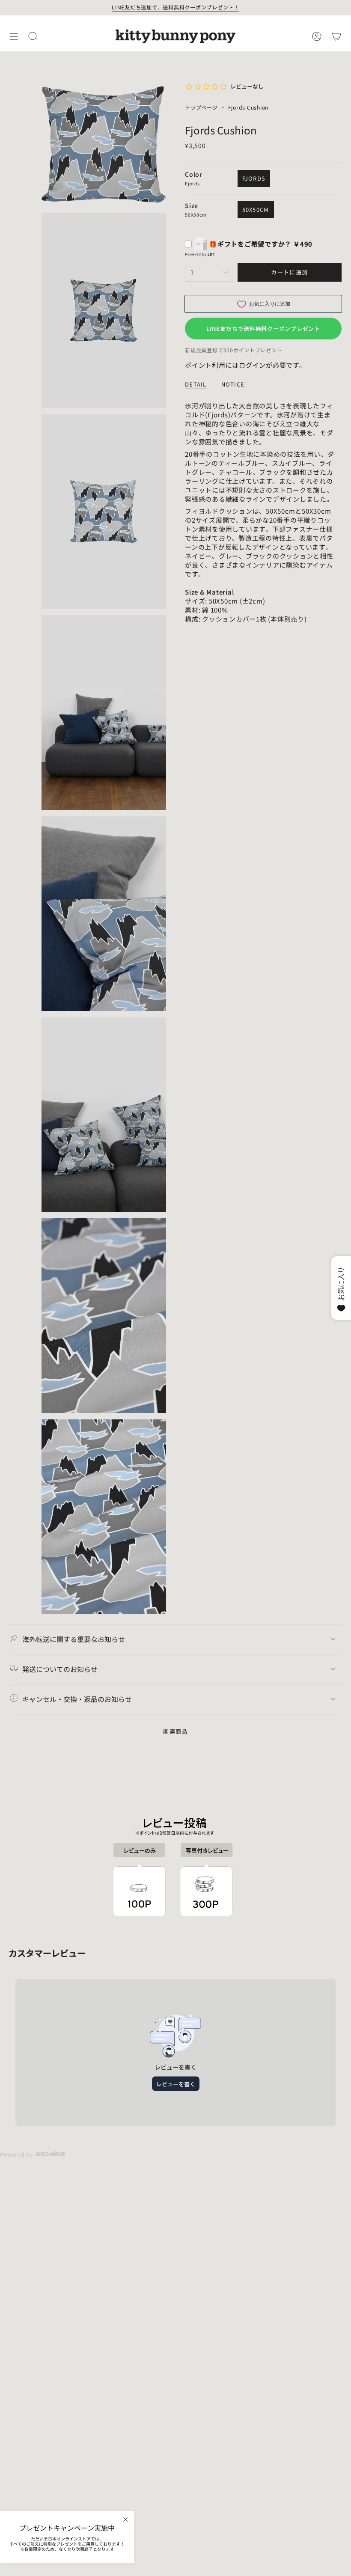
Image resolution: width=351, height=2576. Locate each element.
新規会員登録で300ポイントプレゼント (234, 350)
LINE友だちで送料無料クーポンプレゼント (263, 329)
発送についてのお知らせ (60, 1669)
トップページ (201, 107)
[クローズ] (125, 2519)
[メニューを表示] (14, 36)
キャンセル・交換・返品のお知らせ (77, 1699)
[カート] (336, 36)
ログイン (252, 365)
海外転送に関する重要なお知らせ (74, 1639)
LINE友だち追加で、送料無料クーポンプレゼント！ (175, 7)
